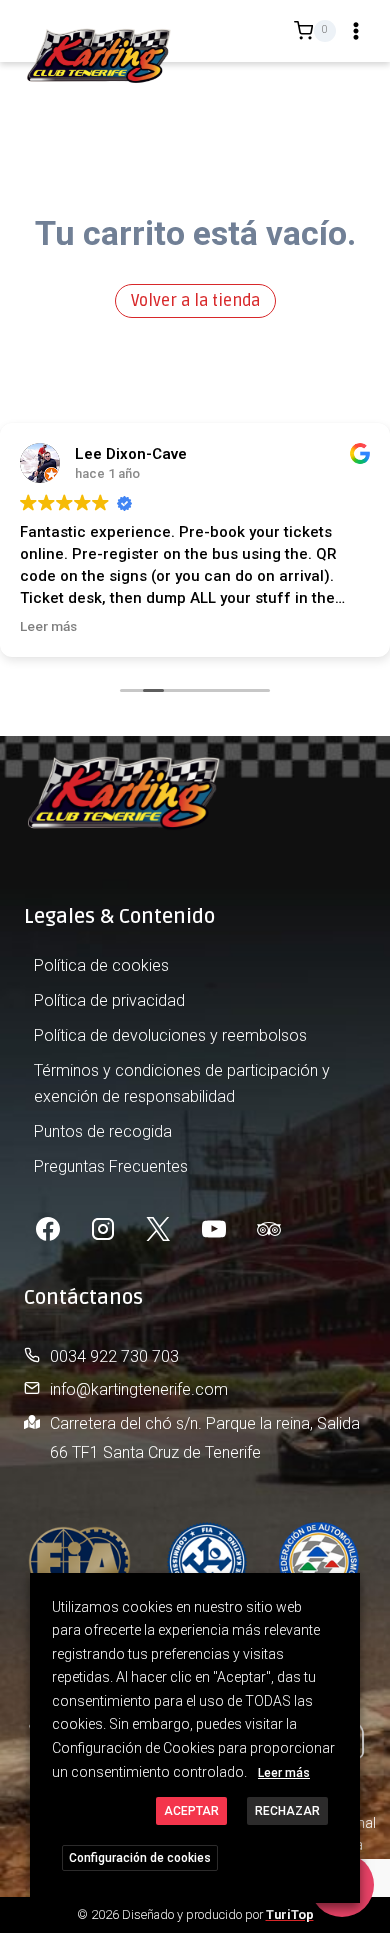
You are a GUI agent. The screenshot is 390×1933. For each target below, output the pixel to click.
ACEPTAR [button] (191, 1811)
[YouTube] (214, 1229)
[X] (158, 1229)
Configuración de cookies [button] (140, 1858)
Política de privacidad (109, 1000)
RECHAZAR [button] (287, 1811)
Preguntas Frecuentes (111, 1166)
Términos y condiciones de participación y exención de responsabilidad (182, 1083)
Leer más (284, 1773)
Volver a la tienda (195, 301)
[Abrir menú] (356, 31)
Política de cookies (101, 965)
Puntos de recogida (103, 1131)
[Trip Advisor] (269, 1229)
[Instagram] (103, 1229)
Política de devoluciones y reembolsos (170, 1035)
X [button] (342, 1592)
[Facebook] (48, 1229)
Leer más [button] (48, 626)
